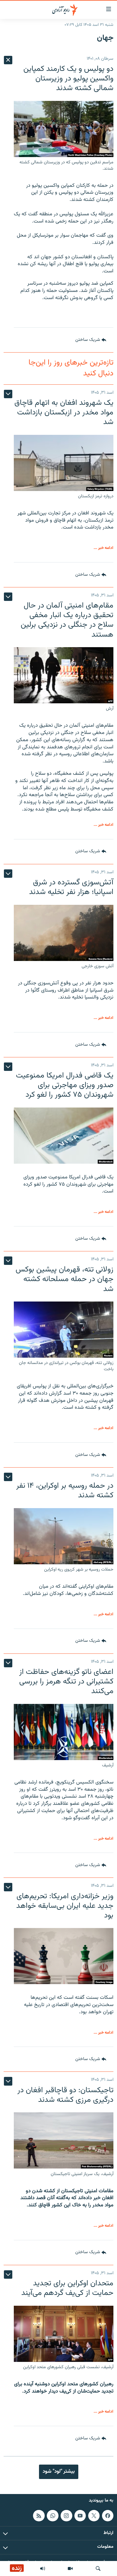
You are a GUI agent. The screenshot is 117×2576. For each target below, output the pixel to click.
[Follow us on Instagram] (66, 2515)
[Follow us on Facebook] (108, 2515)
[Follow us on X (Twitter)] (94, 2515)
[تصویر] (70, 2568)
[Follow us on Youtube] (80, 2515)
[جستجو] (98, 2568)
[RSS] (39, 2515)
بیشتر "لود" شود (59, 2471)
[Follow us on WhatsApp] (52, 2515)
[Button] (91, 340)
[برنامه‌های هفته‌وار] (43, 2568)
